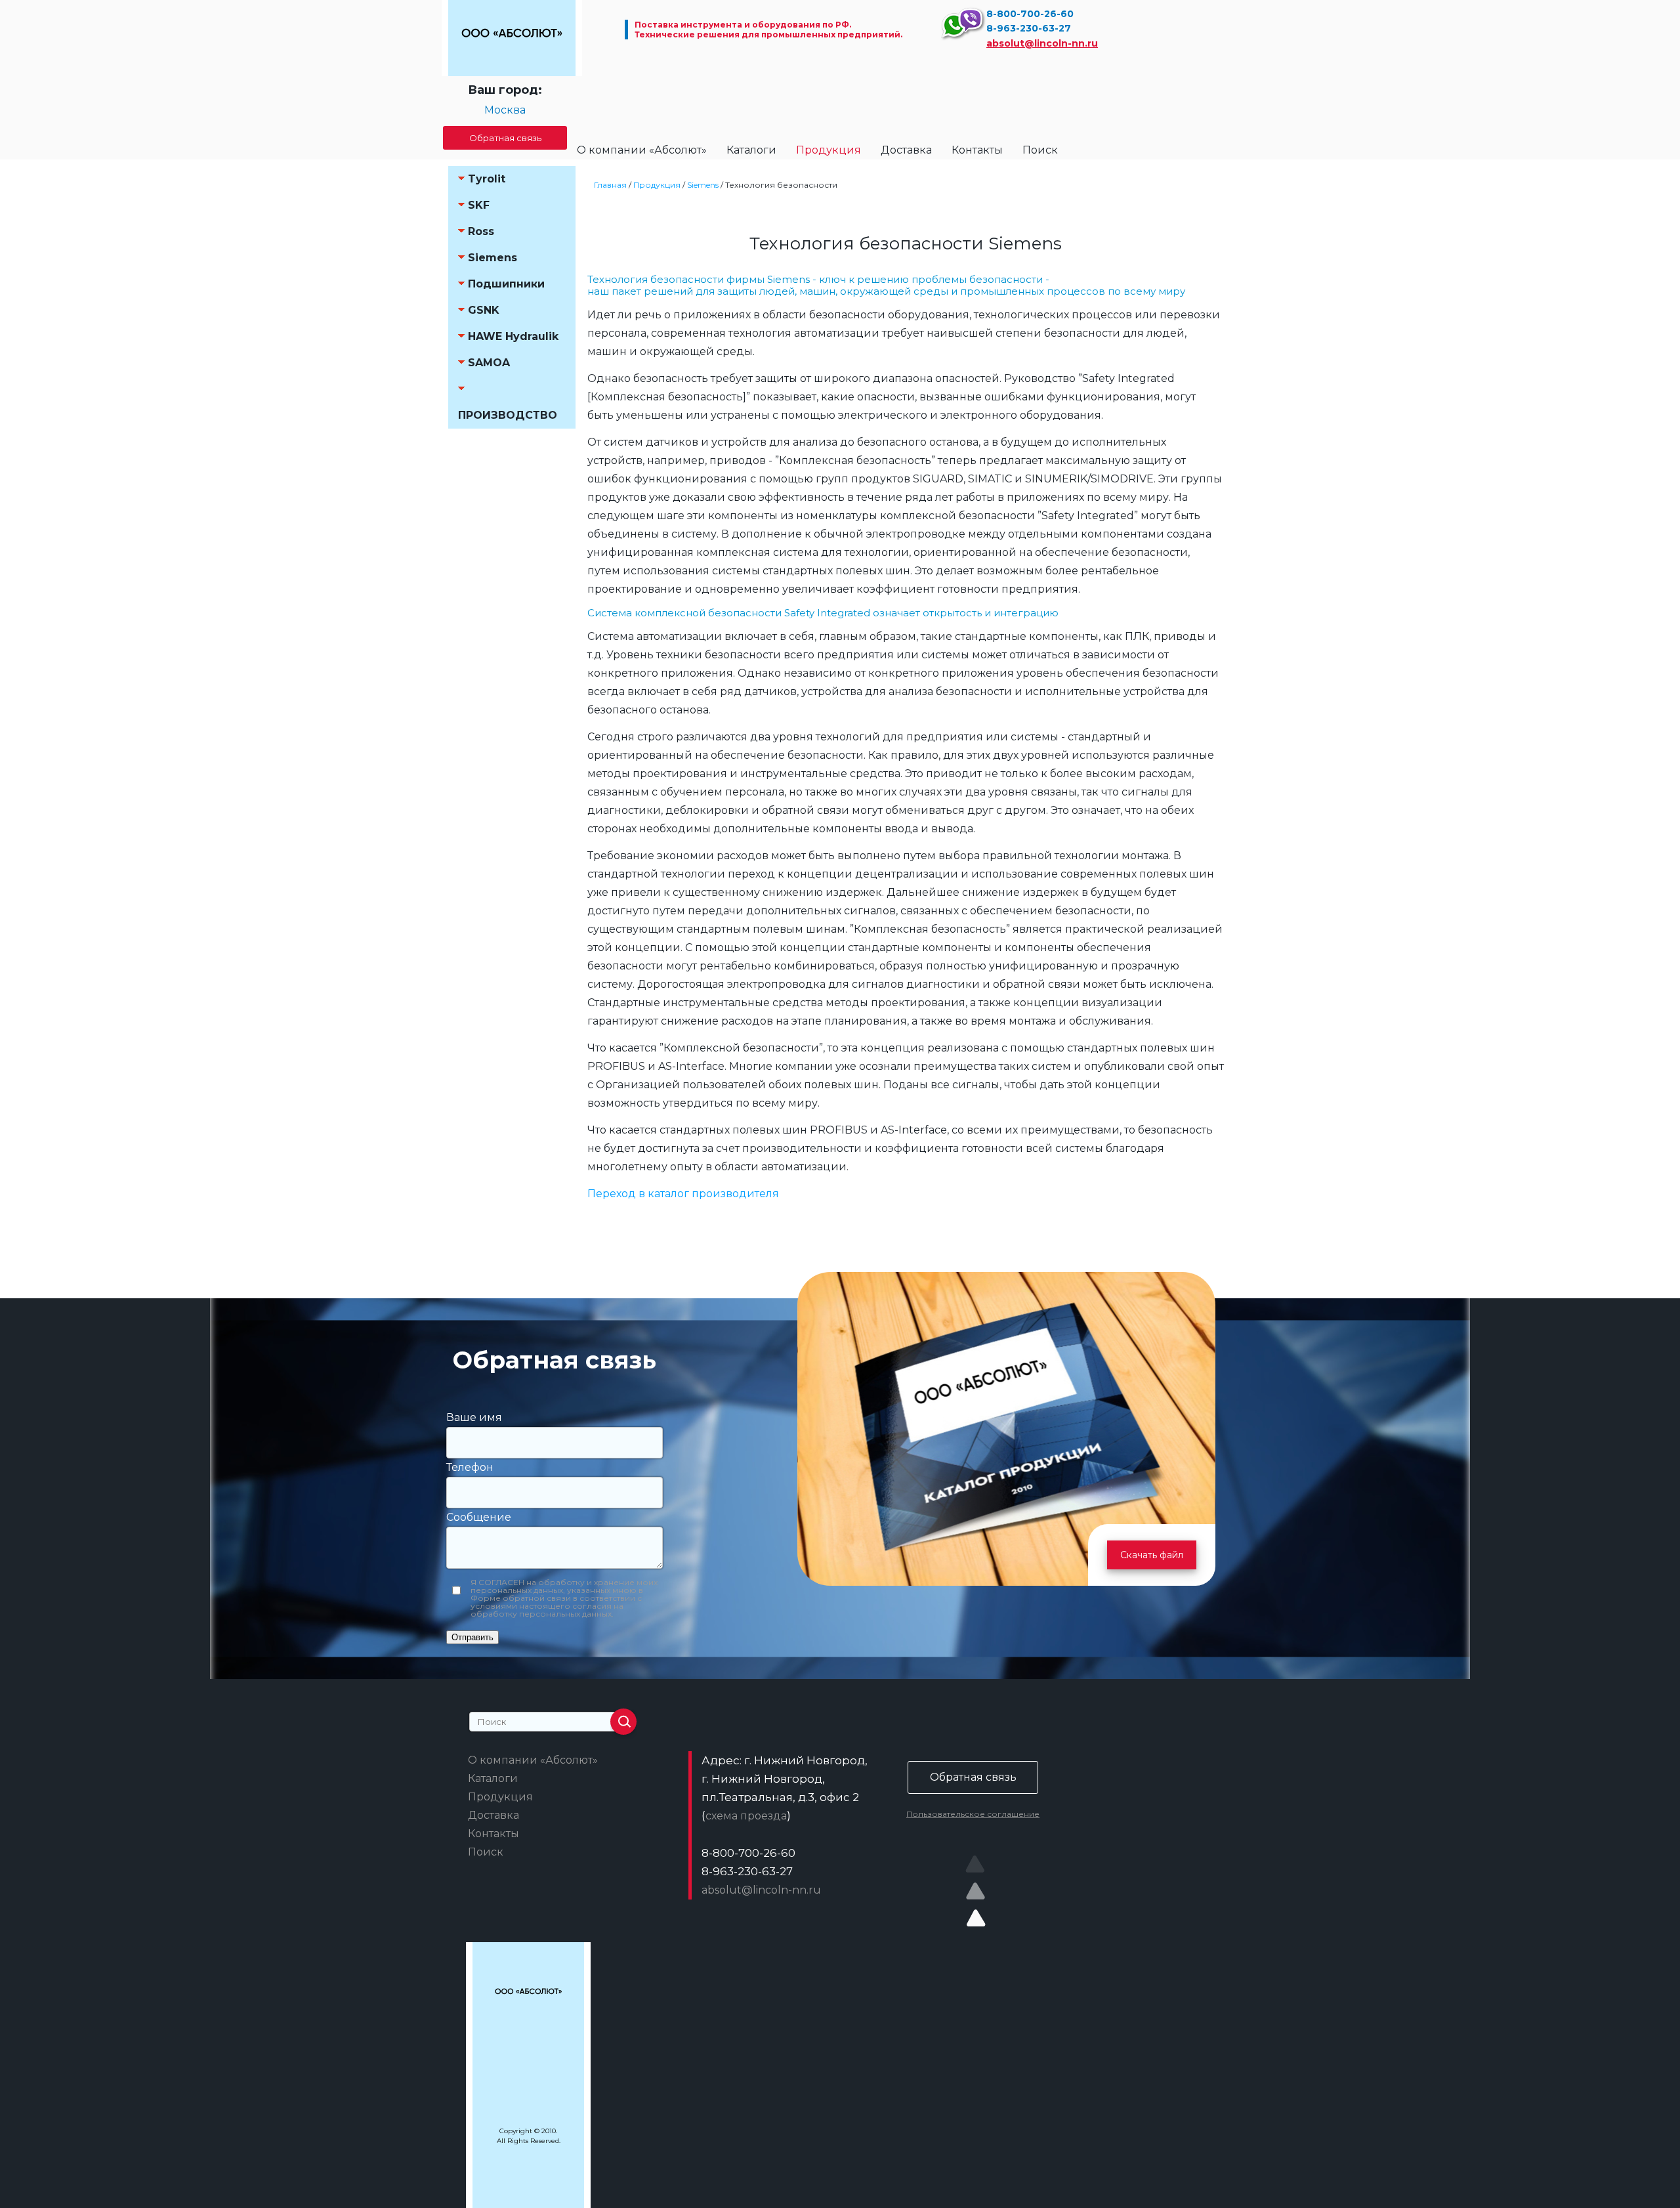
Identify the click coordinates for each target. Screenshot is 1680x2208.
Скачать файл (1152, 1555)
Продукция (829, 150)
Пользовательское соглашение (973, 1814)
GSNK (484, 310)
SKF (479, 205)
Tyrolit (487, 179)
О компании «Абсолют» (642, 150)
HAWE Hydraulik (513, 336)
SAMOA (489, 363)
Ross (481, 231)
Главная (610, 185)
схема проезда (746, 1816)
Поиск (1040, 150)
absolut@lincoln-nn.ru (1042, 43)
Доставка (906, 150)
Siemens (493, 258)
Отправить (472, 1637)
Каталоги (751, 150)
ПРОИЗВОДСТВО (508, 415)
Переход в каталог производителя (683, 1194)
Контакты (977, 150)
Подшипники (506, 284)
